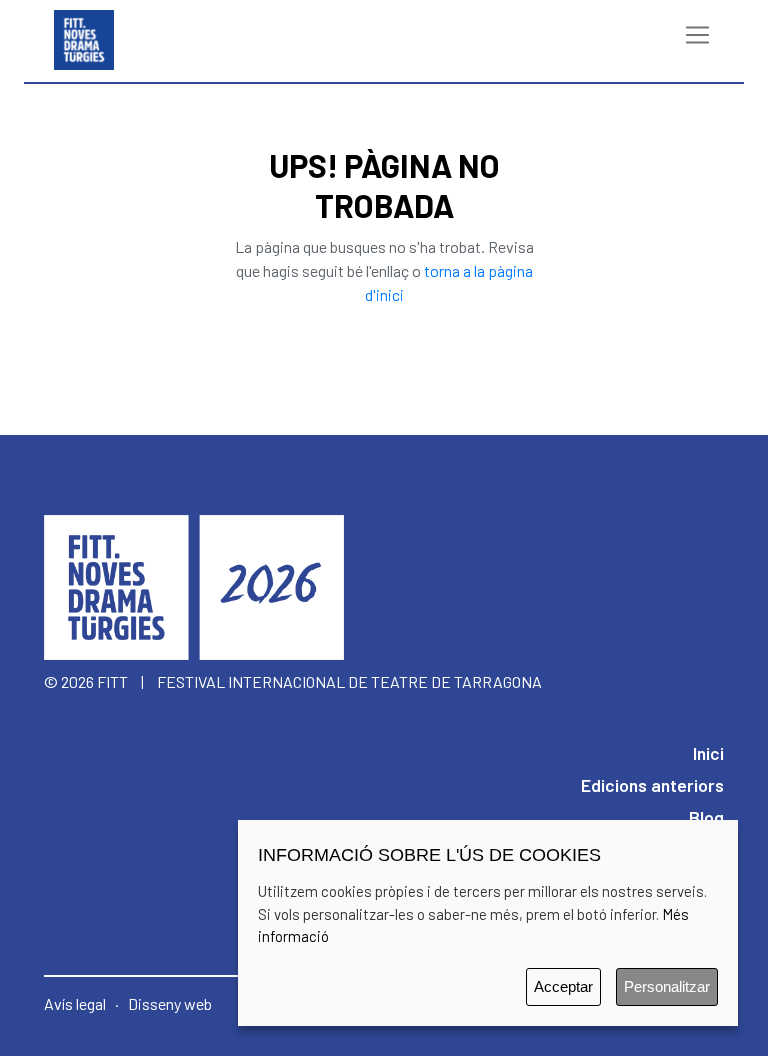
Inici (708, 753)
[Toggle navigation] (697, 35)
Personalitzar (667, 986)
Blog (706, 817)
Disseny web (170, 1003)
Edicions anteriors (652, 785)
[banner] (84, 35)
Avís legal (75, 1003)
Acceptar (563, 986)
